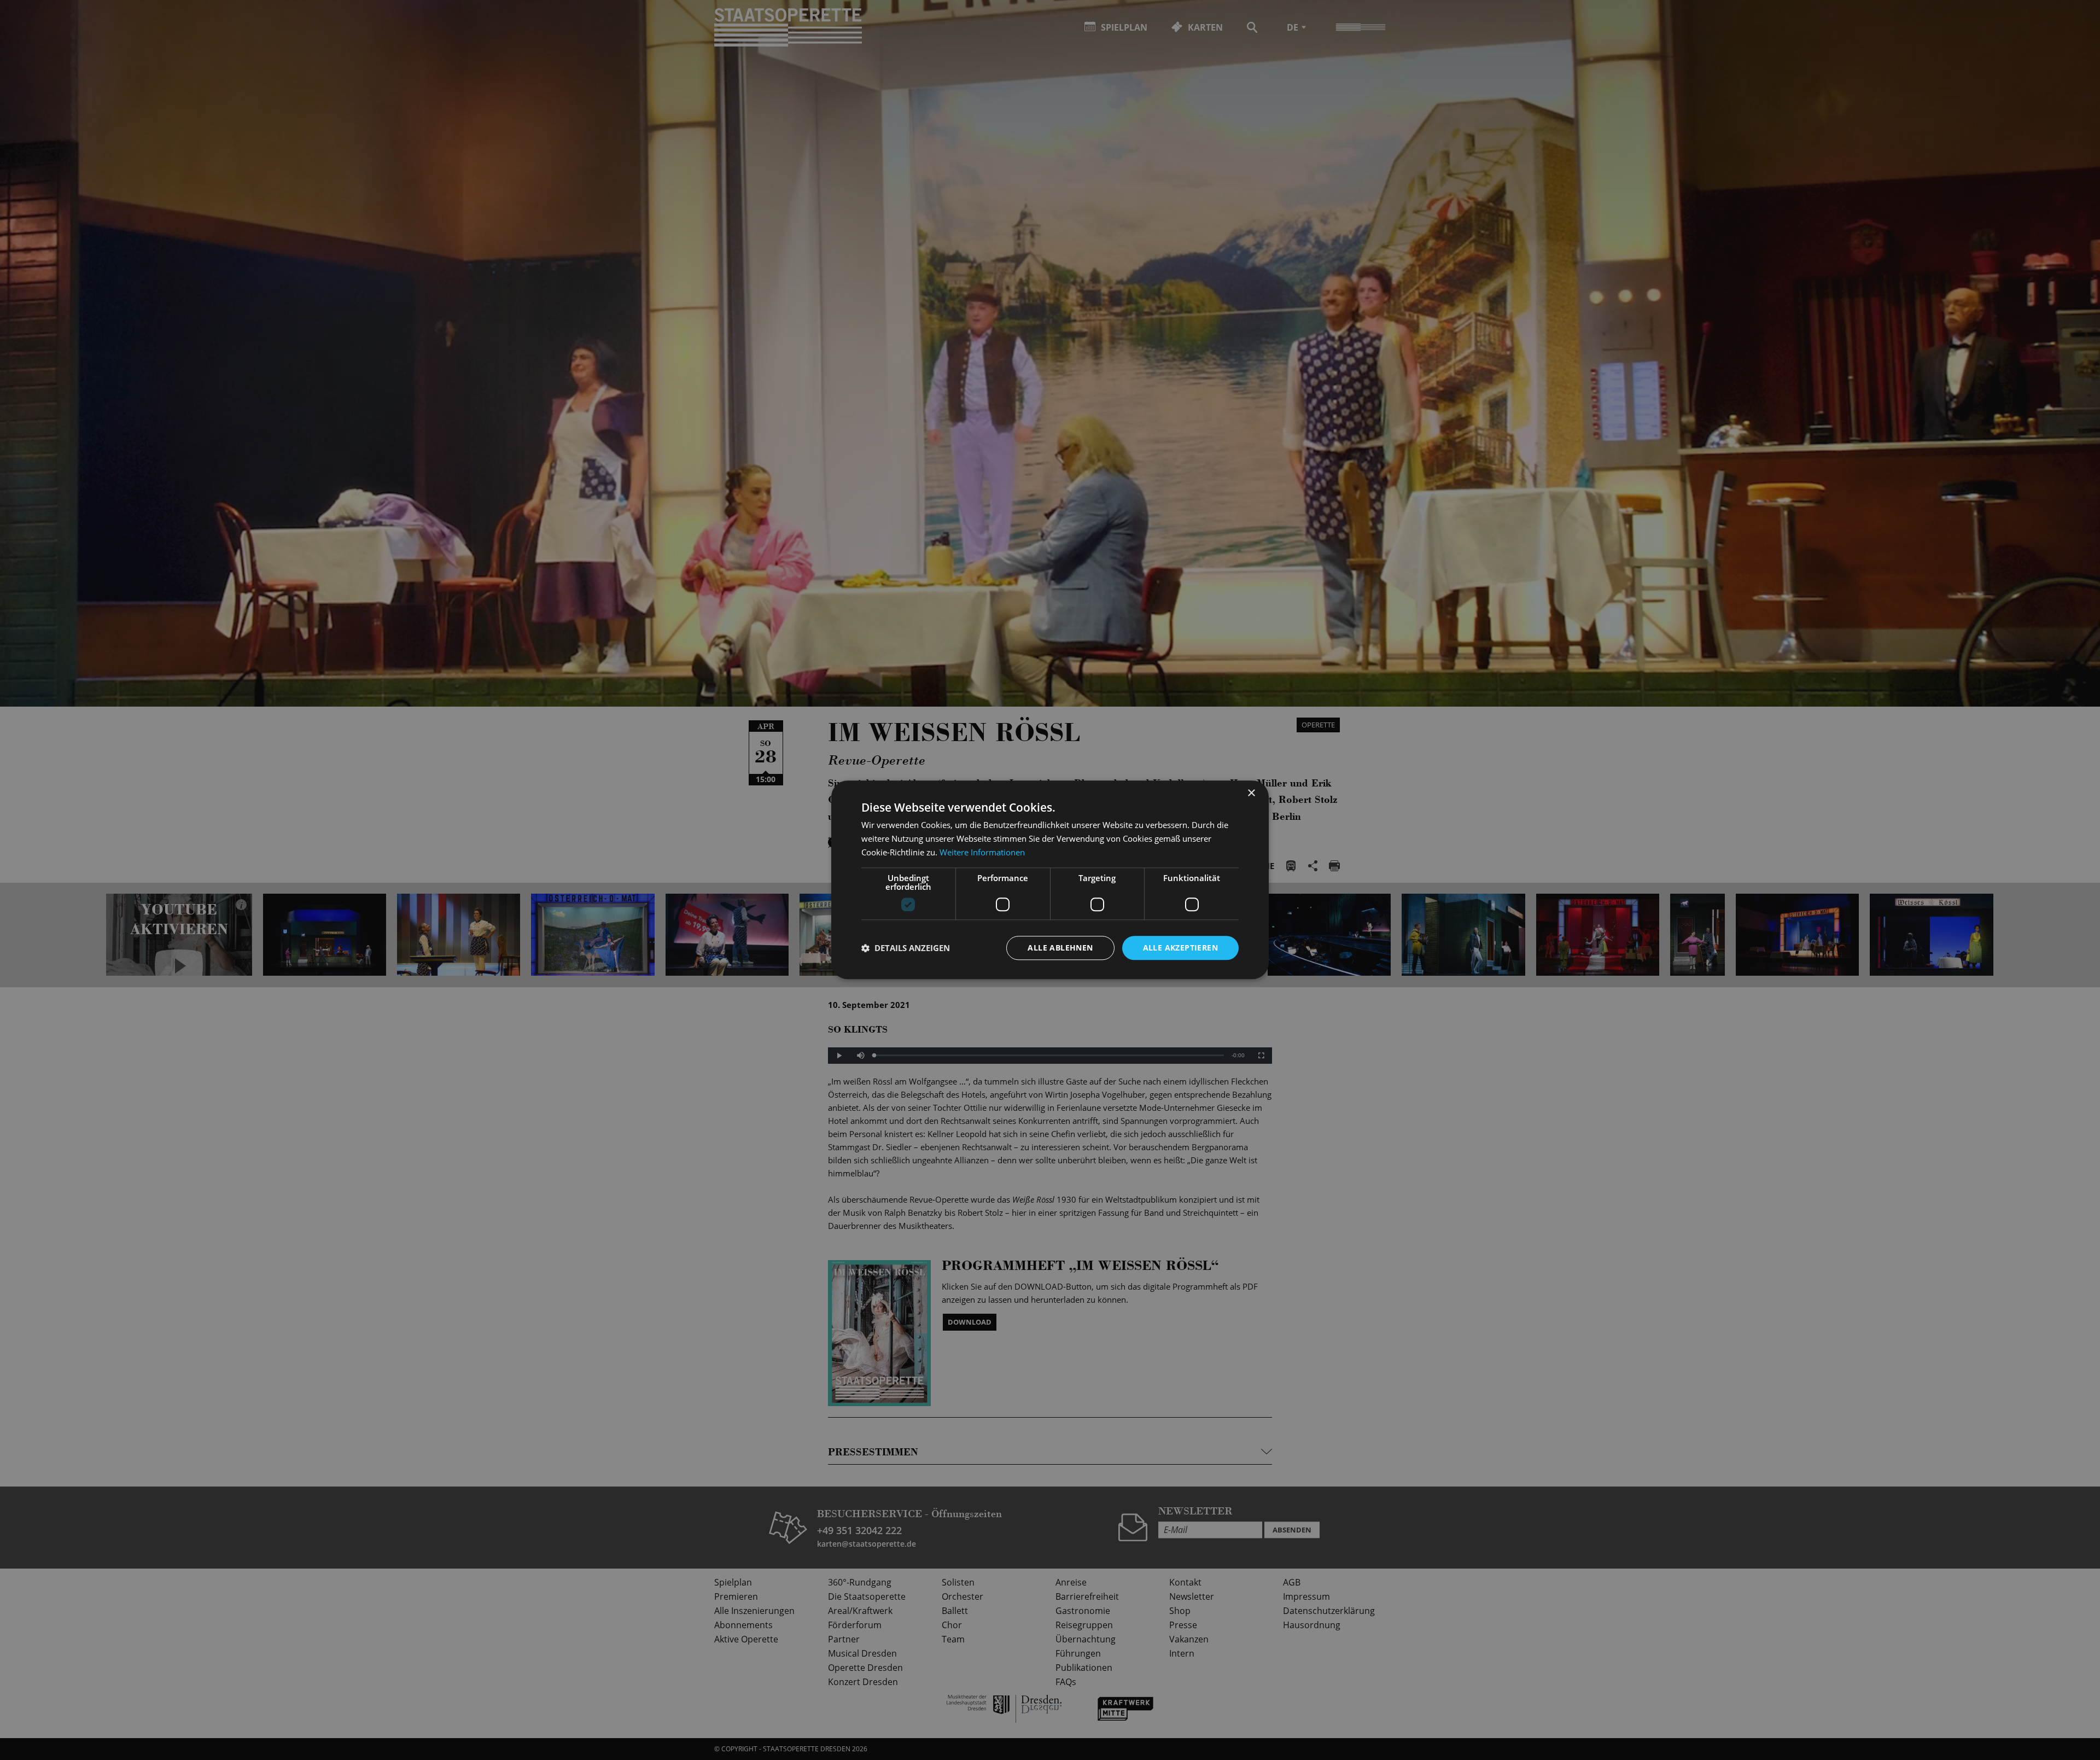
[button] (906, 948)
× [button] (1251, 793)
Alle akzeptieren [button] (1180, 948)
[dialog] (1050, 880)
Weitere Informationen (982, 852)
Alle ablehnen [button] (1060, 948)
